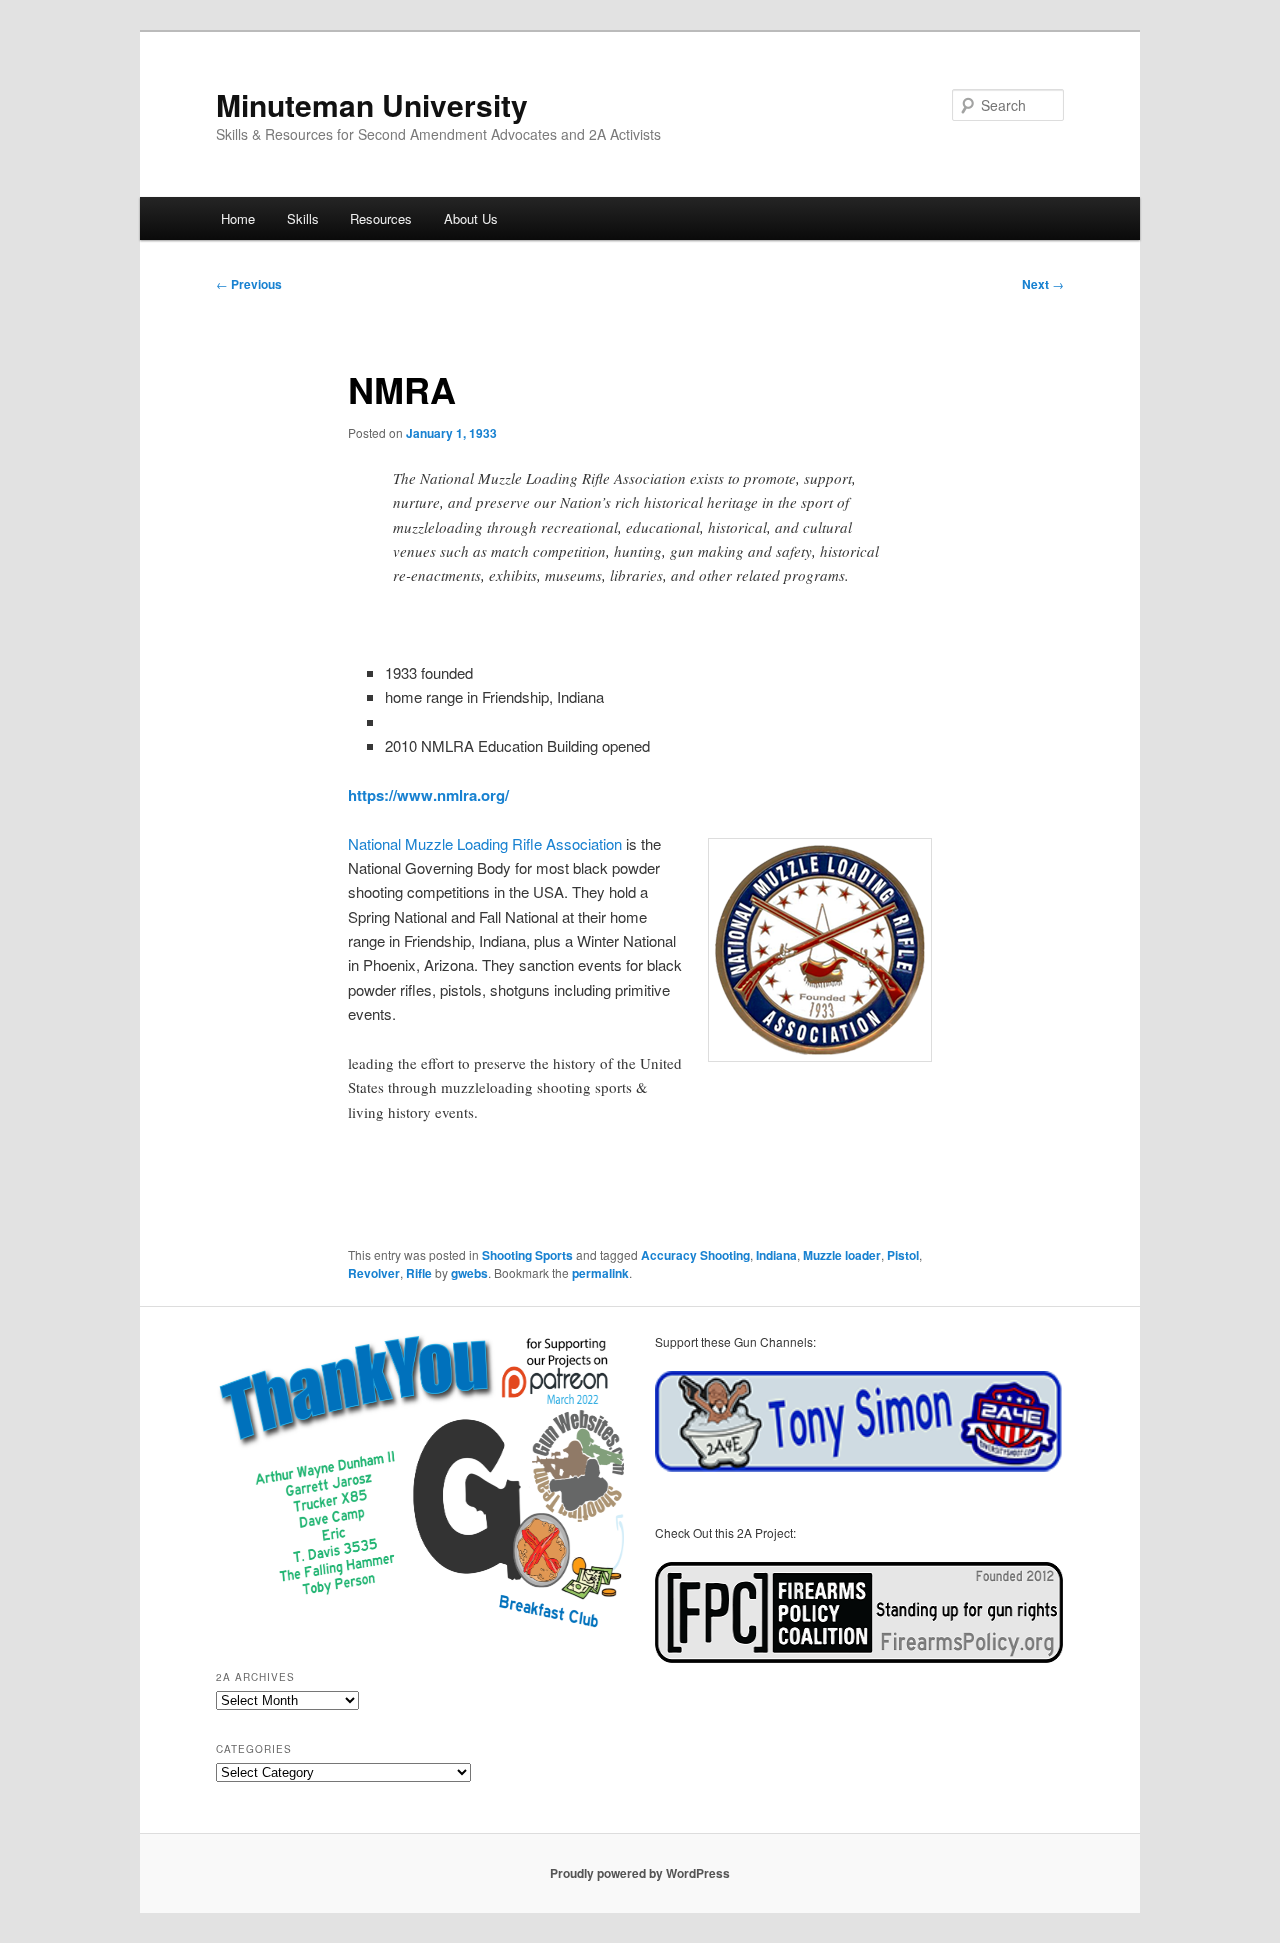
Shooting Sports (527, 1255)
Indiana (776, 1255)
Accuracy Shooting (695, 1255)
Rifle (419, 1273)
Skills (303, 218)
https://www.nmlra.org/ (428, 795)
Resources (381, 218)
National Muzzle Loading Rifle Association (485, 843)
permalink (600, 1273)
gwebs (469, 1273)
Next (1043, 284)
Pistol (903, 1255)
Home (238, 218)
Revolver (374, 1273)
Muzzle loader (842, 1255)
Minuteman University (372, 104)
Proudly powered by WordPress (640, 1873)
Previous (249, 284)
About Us (471, 218)
